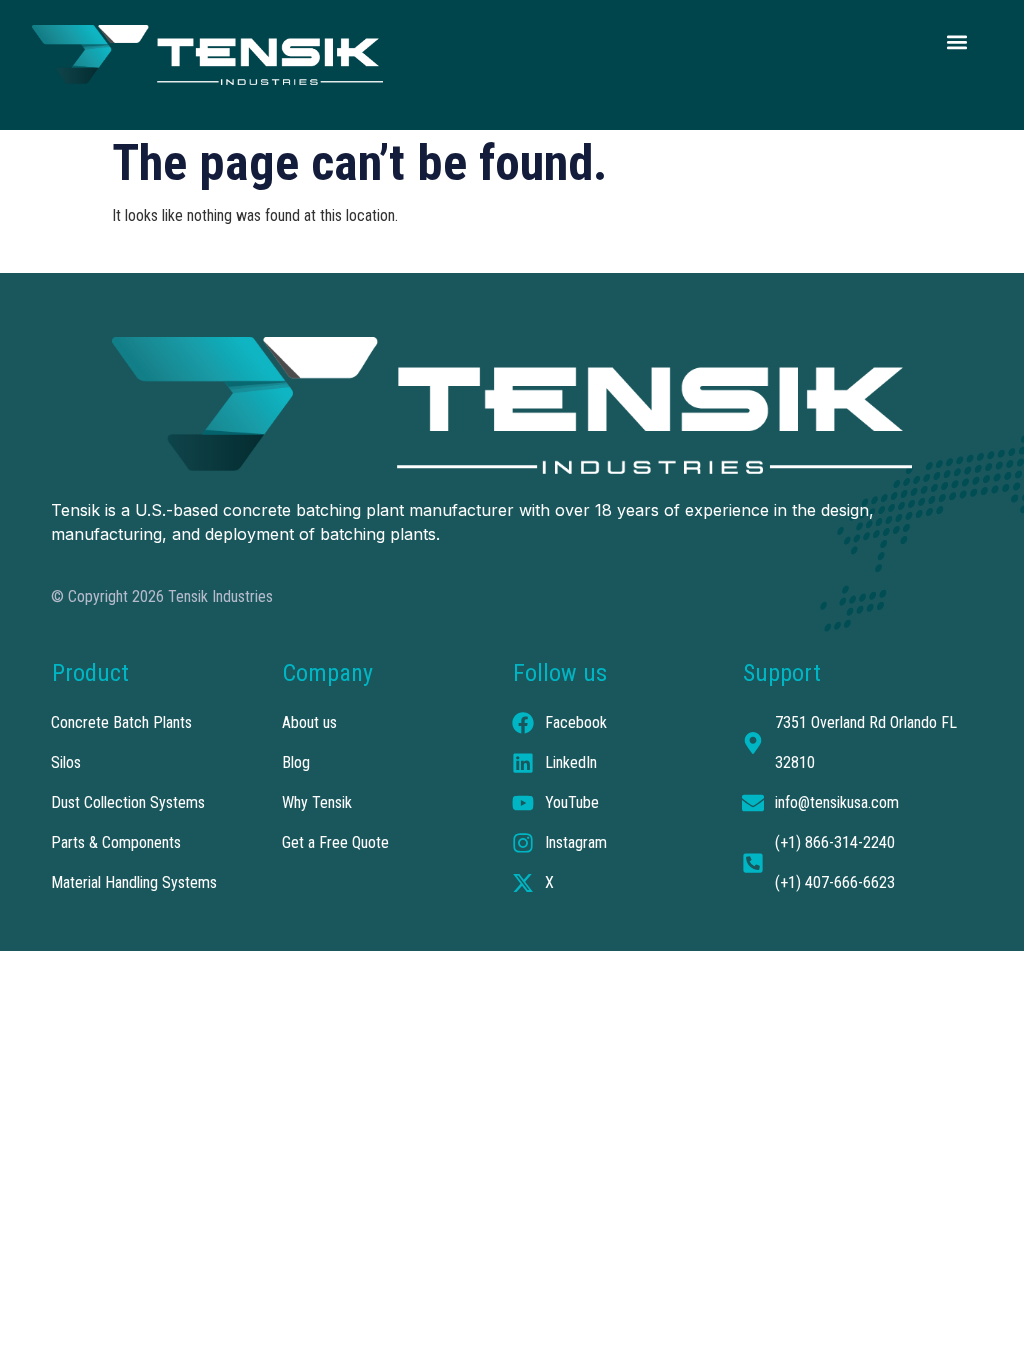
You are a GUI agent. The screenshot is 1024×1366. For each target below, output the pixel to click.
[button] (956, 41)
